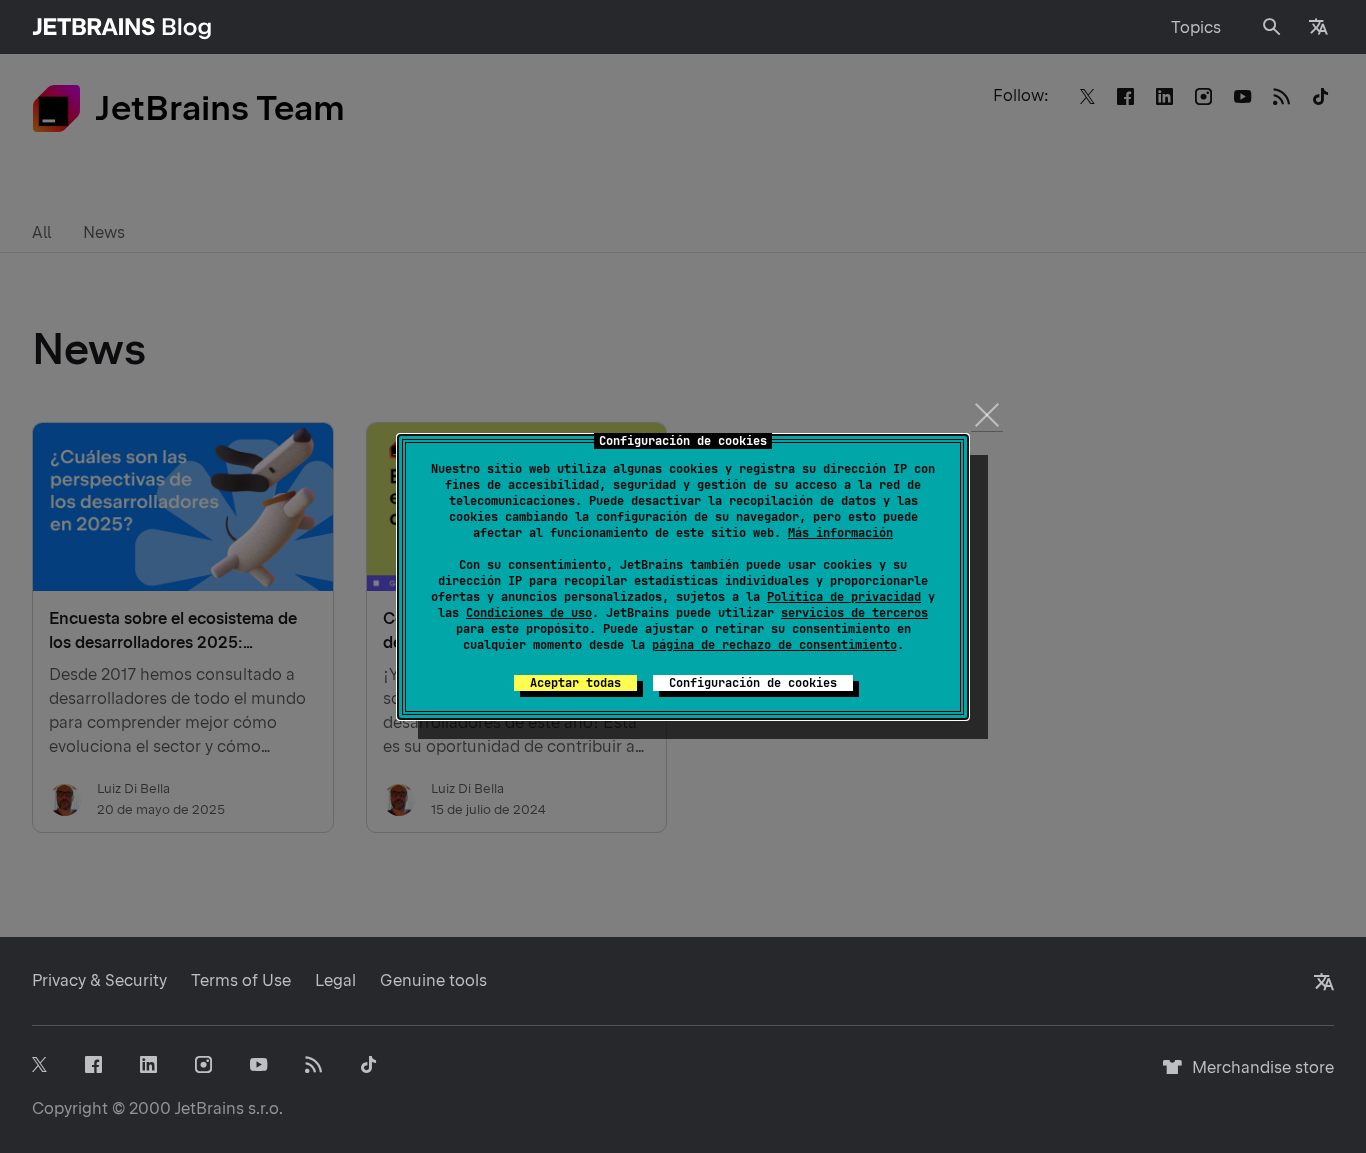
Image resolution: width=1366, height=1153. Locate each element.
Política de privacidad (844, 597)
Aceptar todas (575, 683)
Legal (335, 980)
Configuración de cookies (753, 683)
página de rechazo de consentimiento (774, 645)
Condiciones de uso (529, 613)
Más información (840, 533)
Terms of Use (241, 980)
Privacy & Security (99, 980)
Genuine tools (433, 980)
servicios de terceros (854, 613)
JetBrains (209, 1108)
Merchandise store (1257, 1076)
